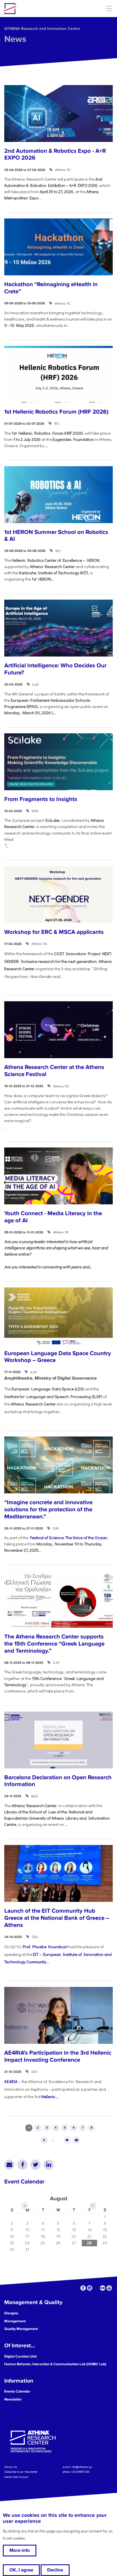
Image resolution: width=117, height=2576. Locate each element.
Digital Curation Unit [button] (20, 2356)
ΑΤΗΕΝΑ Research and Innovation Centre (42, 29)
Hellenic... (50, 2097)
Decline (55, 2570)
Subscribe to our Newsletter (21, 2472)
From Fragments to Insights (41, 799)
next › (67, 2140)
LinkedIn (49, 2165)
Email (9, 2165)
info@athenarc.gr (82, 2467)
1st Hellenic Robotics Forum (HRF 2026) (56, 412)
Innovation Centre (35, 9)
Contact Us (11, 2467)
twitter (96, 2288)
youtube (109, 2288)
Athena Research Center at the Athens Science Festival (54, 1071)
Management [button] (15, 2321)
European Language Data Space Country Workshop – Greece (58, 1357)
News (15, 39)
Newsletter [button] (13, 2399)
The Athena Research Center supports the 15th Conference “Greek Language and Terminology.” (54, 1644)
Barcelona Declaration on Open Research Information (58, 1781)
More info (20, 2550)
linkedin (90, 2288)
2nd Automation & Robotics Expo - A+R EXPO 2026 (55, 154)
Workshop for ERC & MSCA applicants (54, 932)
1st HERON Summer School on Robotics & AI (56, 536)
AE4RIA (11, 2081)
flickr (103, 2288)
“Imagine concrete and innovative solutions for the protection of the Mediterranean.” (48, 1509)
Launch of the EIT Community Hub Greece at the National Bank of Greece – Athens (57, 1918)
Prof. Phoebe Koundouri (45, 1947)
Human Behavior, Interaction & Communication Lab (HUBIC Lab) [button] (55, 2364)
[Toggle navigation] (109, 8)
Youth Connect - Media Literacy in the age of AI (53, 1217)
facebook (83, 2288)
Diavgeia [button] (11, 2313)
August (59, 2199)
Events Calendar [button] (17, 2391)
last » (76, 2140)
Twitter (35, 2165)
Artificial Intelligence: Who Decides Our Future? (55, 669)
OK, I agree (21, 2570)
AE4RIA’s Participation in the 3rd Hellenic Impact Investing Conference (58, 2056)
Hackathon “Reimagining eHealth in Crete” (51, 288)
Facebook (22, 2165)
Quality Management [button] (21, 2329)
